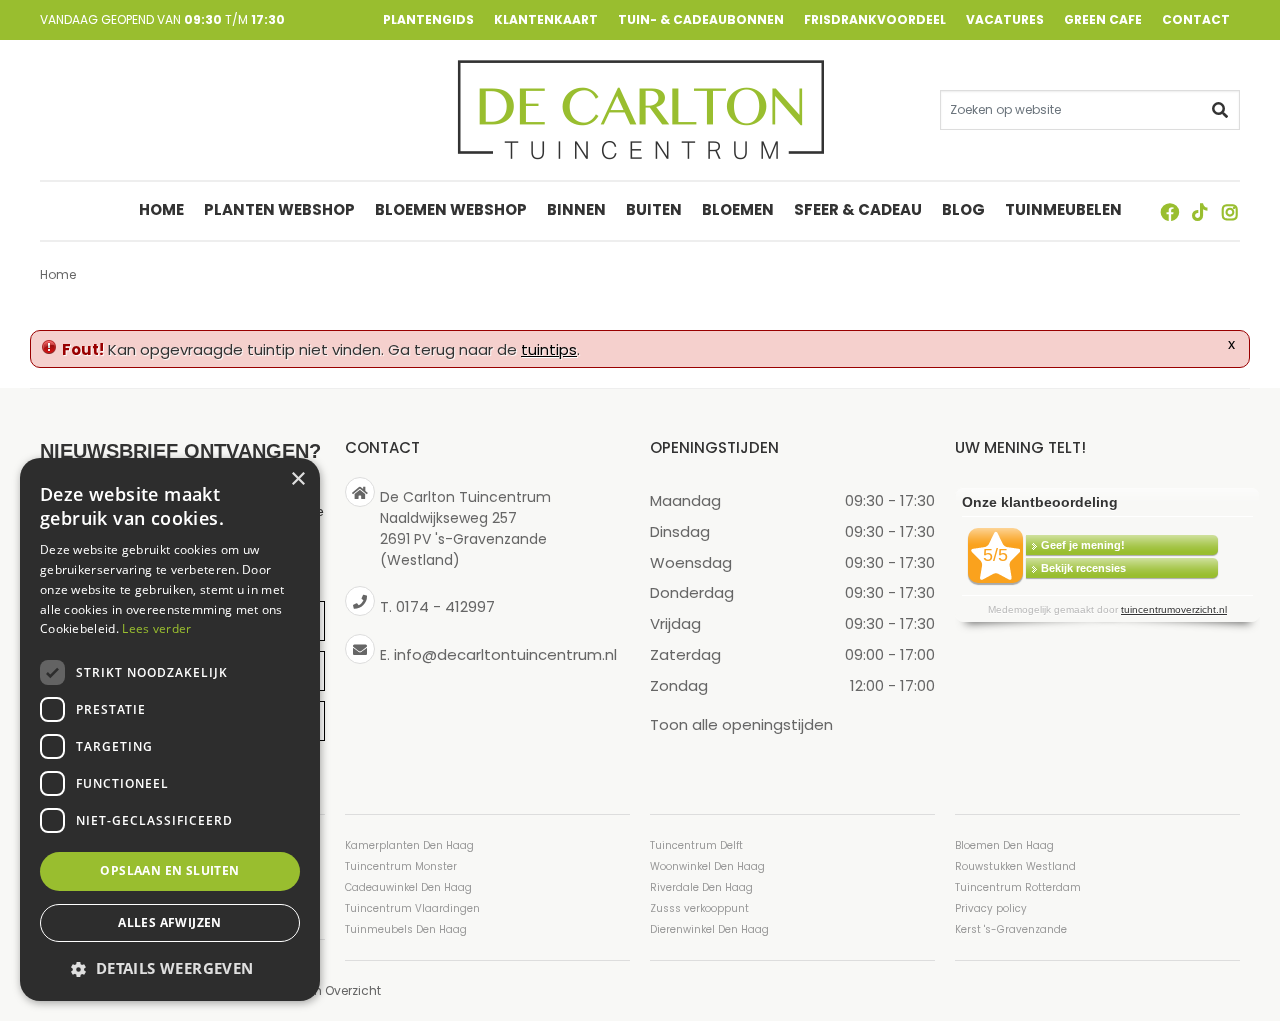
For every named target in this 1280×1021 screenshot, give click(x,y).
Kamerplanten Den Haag (409, 845)
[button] (170, 968)
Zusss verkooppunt (699, 908)
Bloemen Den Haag (1004, 845)
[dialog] (170, 729)
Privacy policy (991, 908)
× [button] (297, 479)
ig (1230, 212)
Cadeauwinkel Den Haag (408, 887)
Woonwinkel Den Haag (707, 866)
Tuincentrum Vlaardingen (412, 908)
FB (1170, 212)
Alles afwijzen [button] (170, 922)
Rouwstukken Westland (1015, 866)
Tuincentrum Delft (696, 845)
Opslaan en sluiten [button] (169, 870)
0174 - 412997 (445, 606)
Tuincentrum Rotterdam (1018, 887)
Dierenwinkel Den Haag (709, 929)
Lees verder (156, 628)
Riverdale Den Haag (701, 887)
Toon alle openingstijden (741, 723)
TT (1200, 212)
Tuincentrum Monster (401, 866)
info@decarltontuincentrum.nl (505, 653)
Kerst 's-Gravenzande (1011, 929)
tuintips (549, 349)
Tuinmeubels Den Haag (406, 929)
